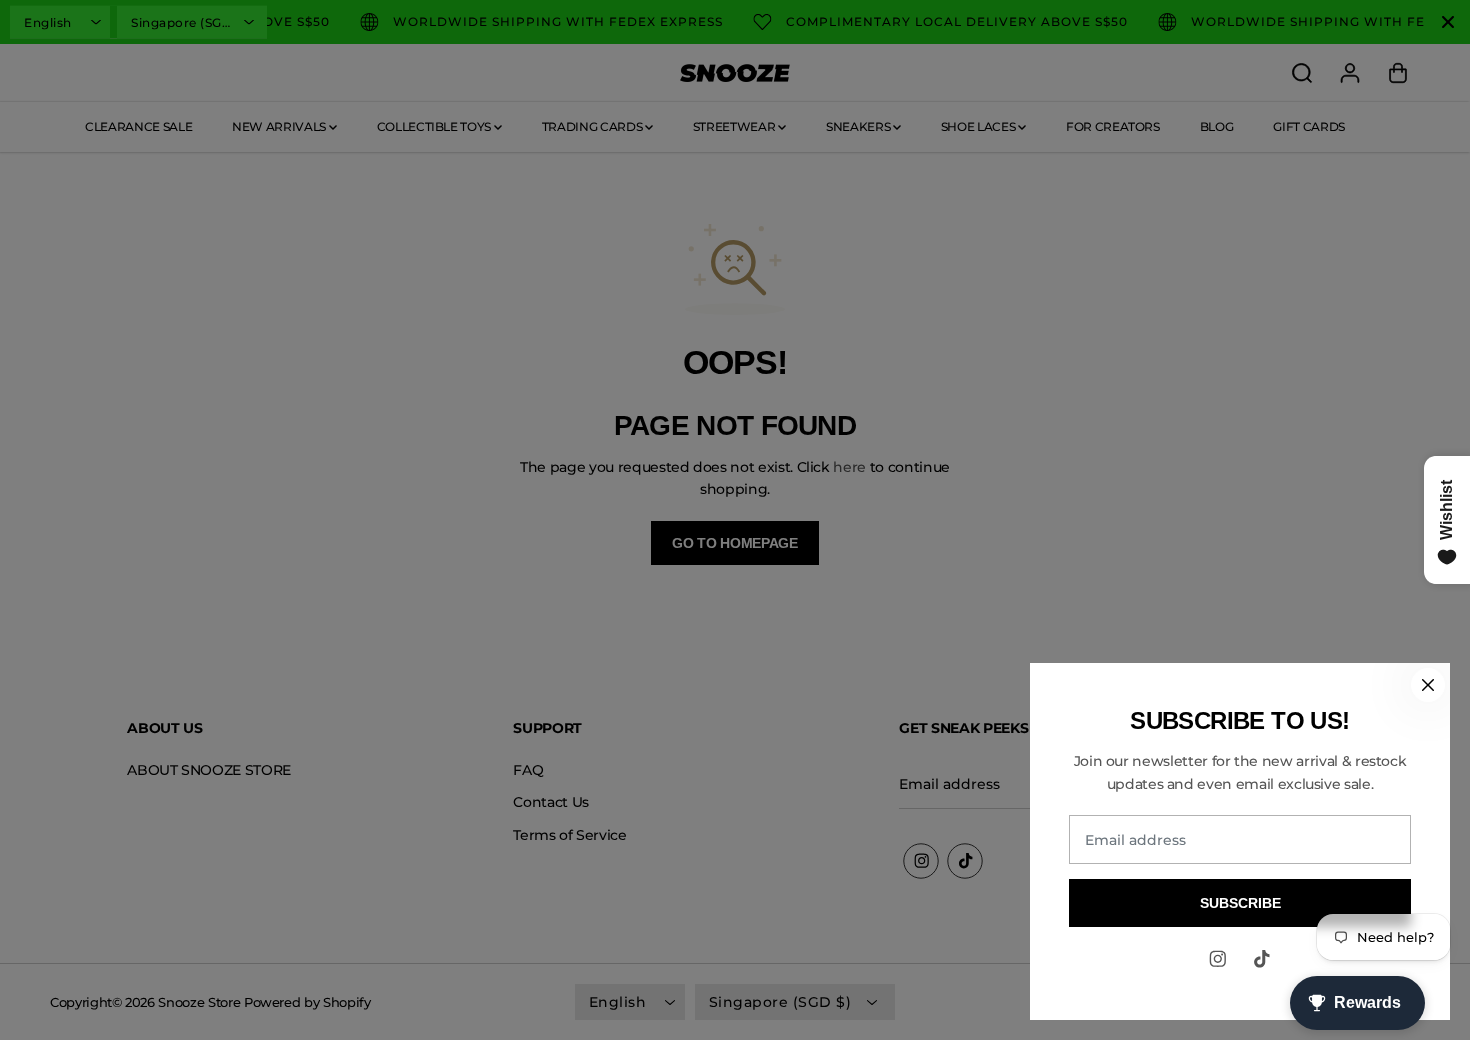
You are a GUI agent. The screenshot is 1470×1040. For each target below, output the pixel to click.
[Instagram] (1218, 959)
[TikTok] (1262, 959)
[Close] (1428, 685)
